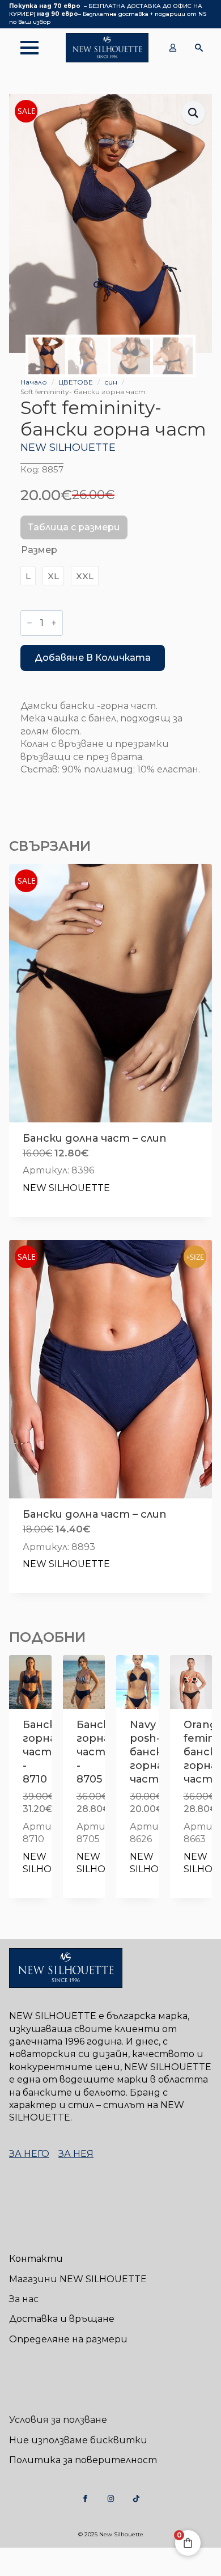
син (111, 382)
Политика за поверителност (83, 2460)
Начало (34, 382)
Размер (39, 550)
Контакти (36, 2259)
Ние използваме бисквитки (78, 2440)
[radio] (28, 576)
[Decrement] (29, 623)
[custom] (85, 2499)
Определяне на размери (68, 2339)
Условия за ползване (58, 2420)
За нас (24, 2299)
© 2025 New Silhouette (111, 2534)
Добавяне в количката (93, 658)
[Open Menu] (24, 48)
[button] (193, 113)
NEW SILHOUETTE (68, 447)
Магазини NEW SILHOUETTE (78, 2279)
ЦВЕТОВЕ (76, 382)
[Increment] (54, 623)
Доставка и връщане (62, 2319)
